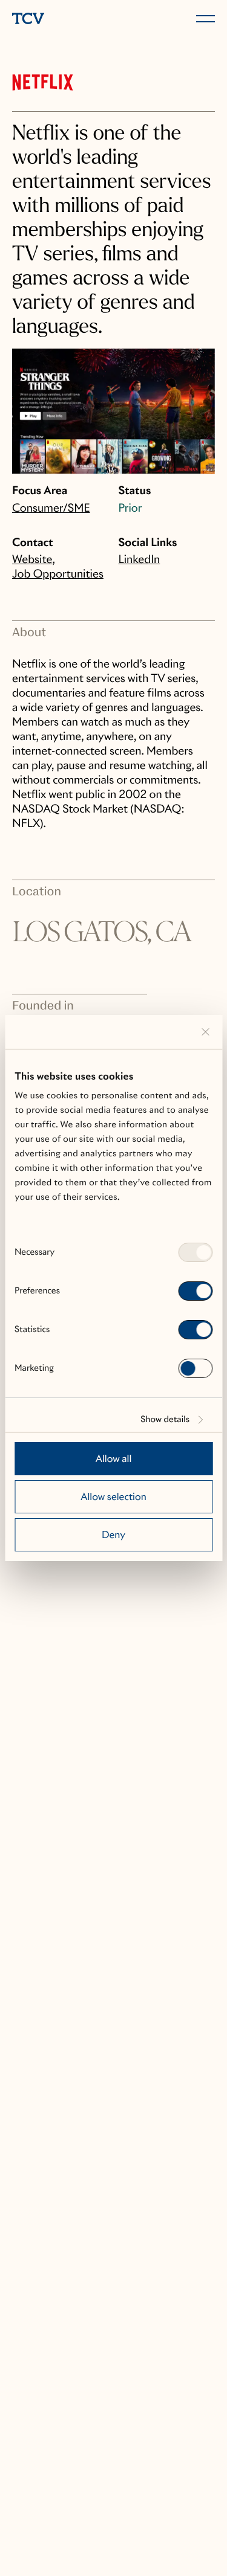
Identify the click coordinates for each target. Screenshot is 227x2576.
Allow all (114, 1459)
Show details (165, 1420)
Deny (113, 1535)
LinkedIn (140, 560)
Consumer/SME (51, 508)
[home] (61, 20)
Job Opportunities (58, 574)
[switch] (195, 1291)
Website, (34, 560)
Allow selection (113, 1497)
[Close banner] (205, 1032)
